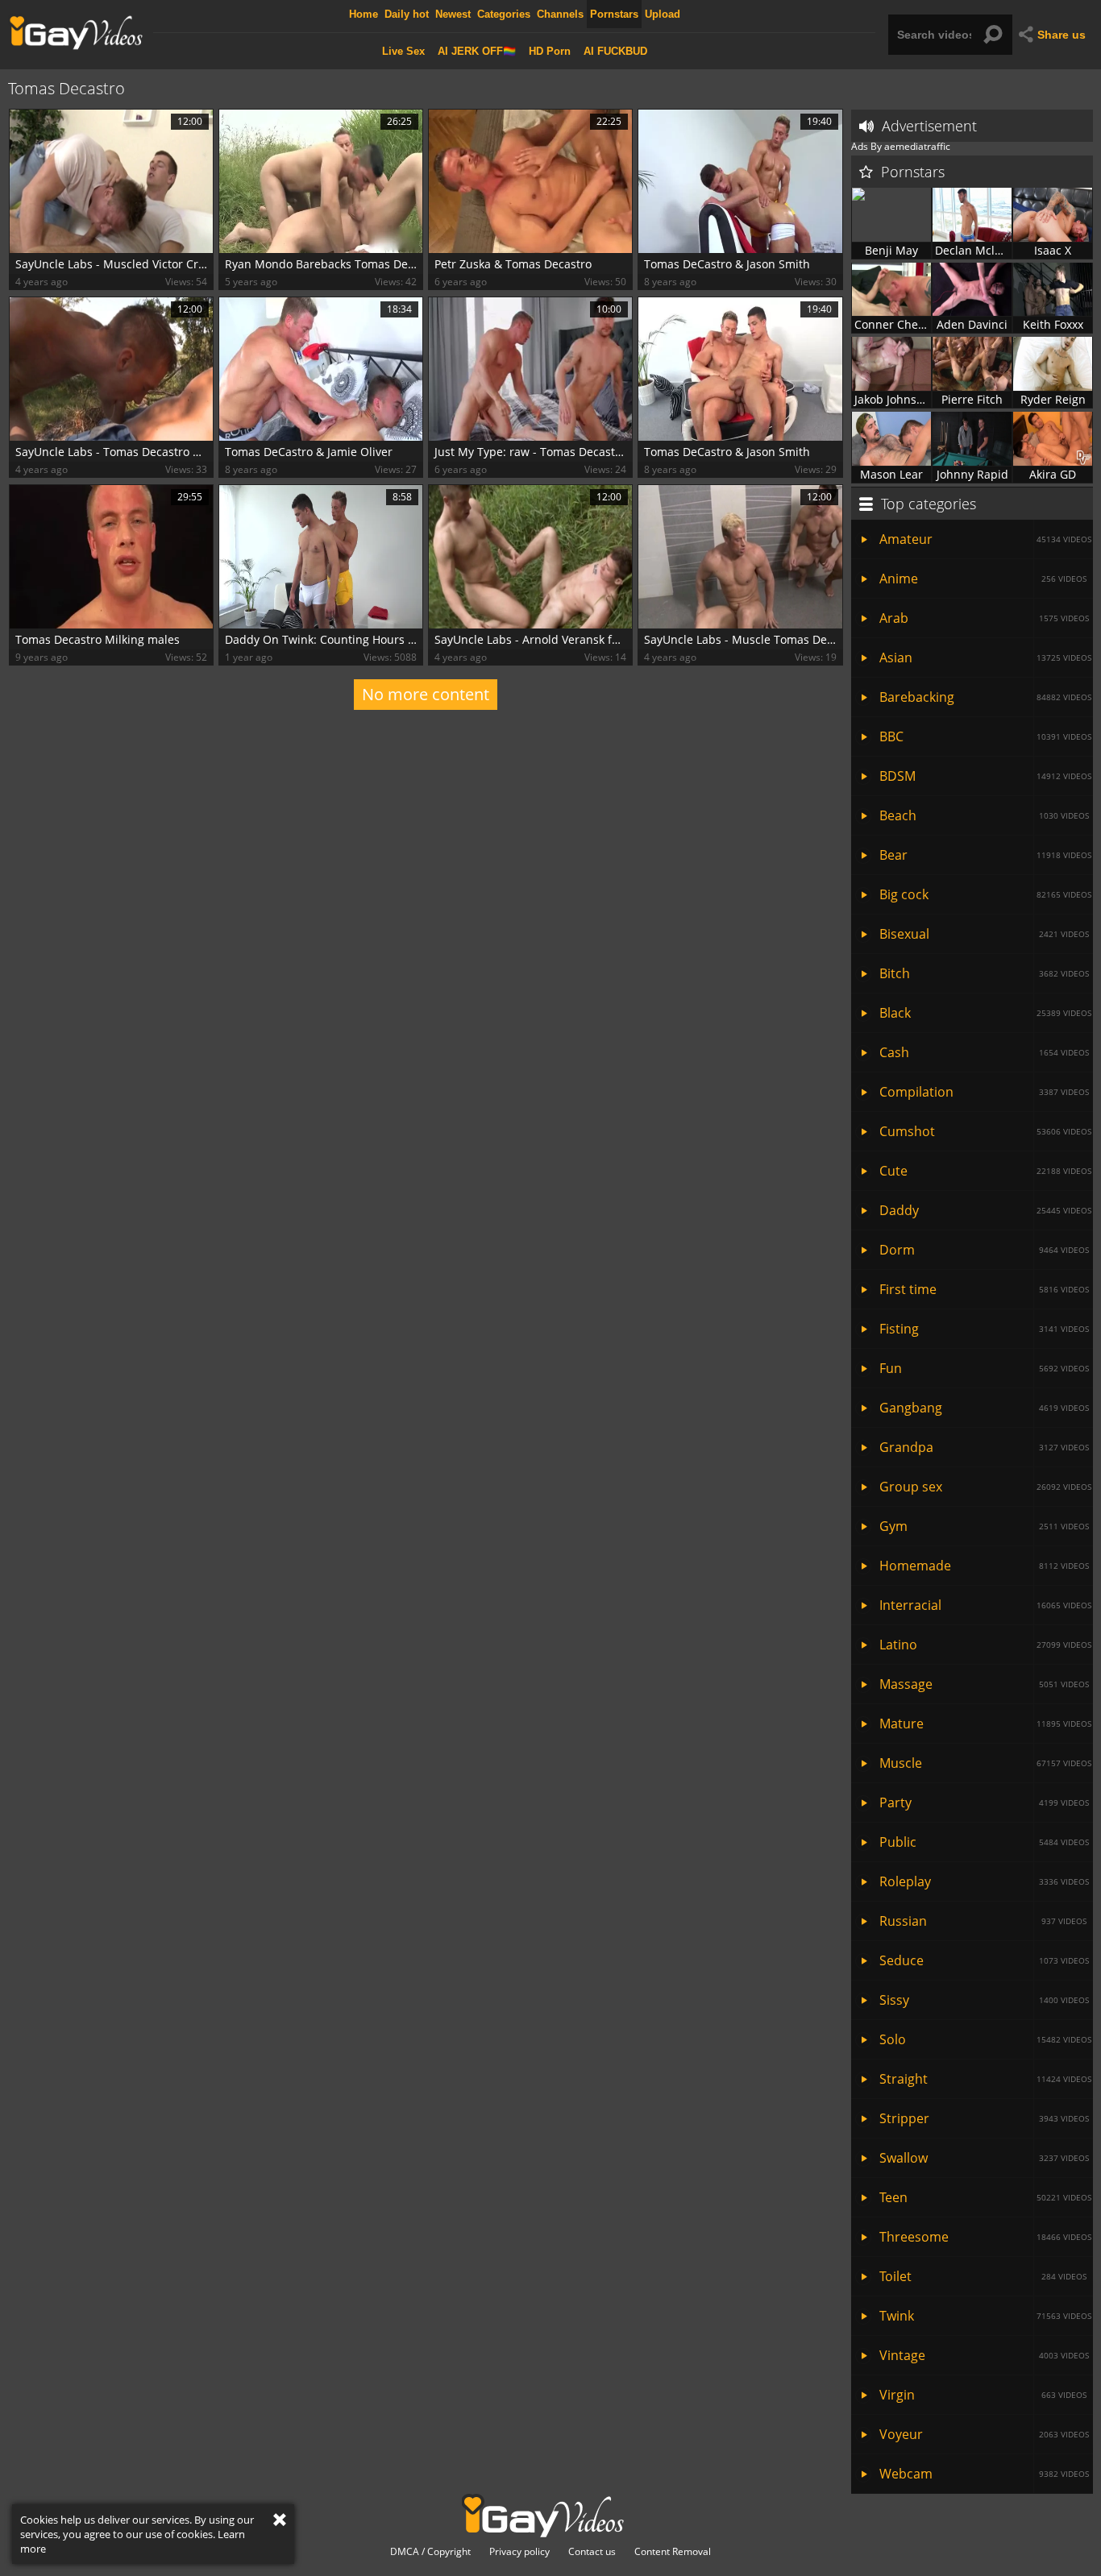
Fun (984, 1368)
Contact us (592, 2552)
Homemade (984, 1566)
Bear (985, 855)
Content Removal (673, 2552)
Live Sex (403, 51)
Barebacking (985, 697)
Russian (983, 1921)
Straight (985, 2079)
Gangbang (984, 1408)
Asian (985, 657)
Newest (453, 14)
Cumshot (985, 1131)
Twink (985, 2316)
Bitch (984, 973)
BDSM (985, 776)
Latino (985, 1645)
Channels (560, 14)
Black (985, 1013)
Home (364, 14)
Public (984, 1842)
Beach (984, 815)
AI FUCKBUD (615, 51)
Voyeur (984, 2434)
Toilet (983, 2276)
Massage (984, 1684)
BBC (985, 736)
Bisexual (984, 934)
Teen (985, 2197)
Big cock (985, 894)
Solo (985, 2039)
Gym (984, 1526)
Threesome (985, 2237)
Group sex (985, 1487)
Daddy (985, 1210)
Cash (984, 1052)
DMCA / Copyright (430, 2552)
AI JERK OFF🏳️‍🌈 (477, 51)
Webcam (984, 2474)
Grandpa (984, 1447)
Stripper (984, 2118)
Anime (983, 579)
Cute (985, 1171)
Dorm (984, 1250)
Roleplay (984, 1881)
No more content (426, 694)
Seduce (984, 1960)
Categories (504, 14)
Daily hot (407, 14)
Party (984, 1802)
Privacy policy (519, 2552)
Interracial (985, 1605)
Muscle (985, 1763)
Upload (663, 14)
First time (984, 1289)
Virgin (983, 2395)
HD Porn (550, 51)
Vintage (984, 2355)
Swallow (984, 2158)
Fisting (984, 1329)
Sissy (984, 2000)
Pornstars (614, 14)
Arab (984, 618)
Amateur (985, 539)
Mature (985, 1724)
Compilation (984, 1092)
